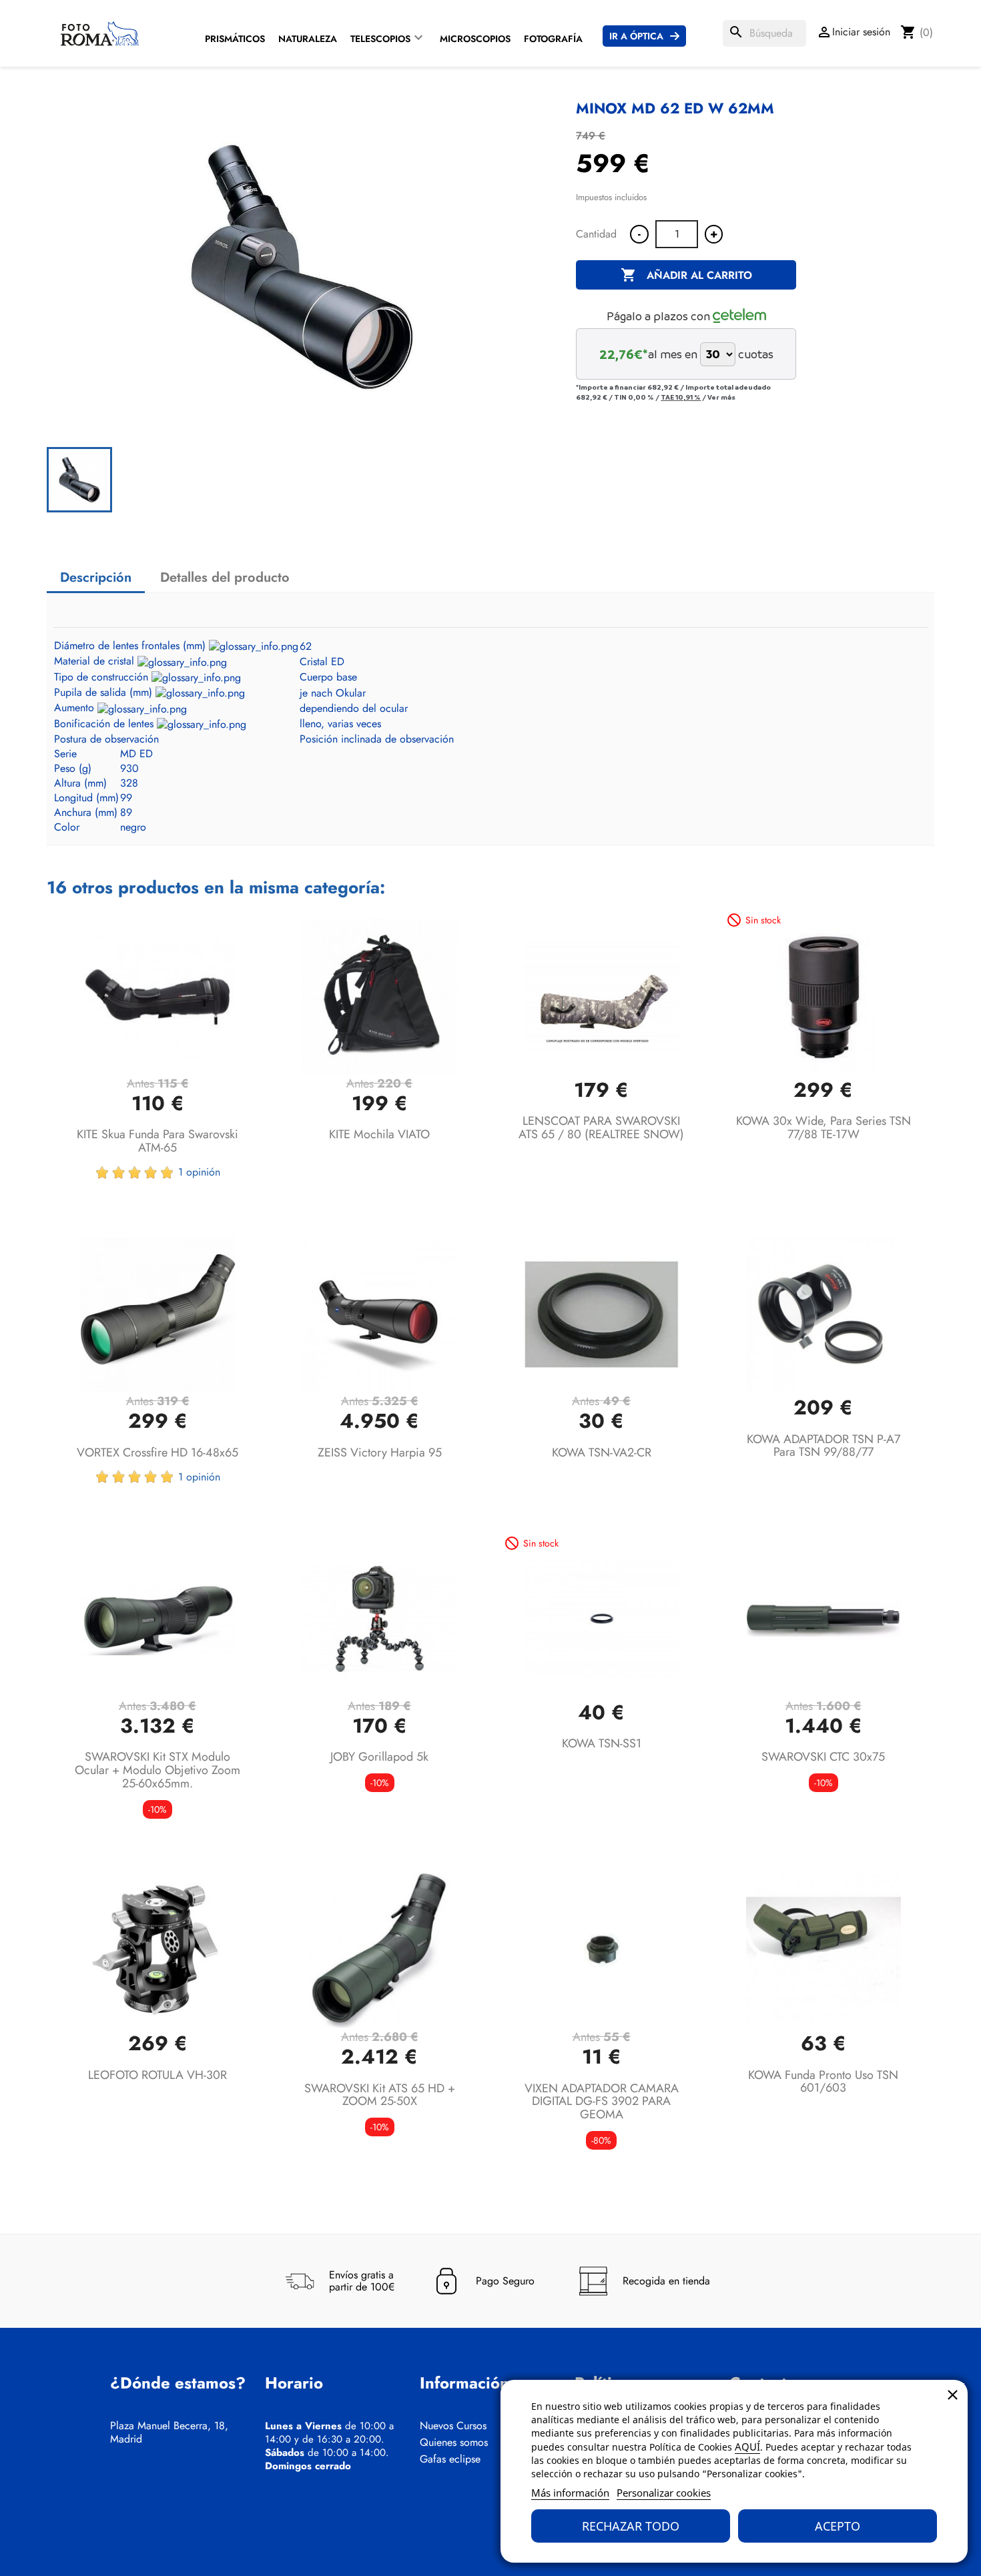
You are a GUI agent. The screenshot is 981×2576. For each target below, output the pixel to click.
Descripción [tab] (96, 577)
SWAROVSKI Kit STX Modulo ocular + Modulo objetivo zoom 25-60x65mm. (157, 1770)
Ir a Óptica (636, 36)
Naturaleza (308, 39)
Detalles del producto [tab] (225, 577)
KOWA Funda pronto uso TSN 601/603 (823, 2082)
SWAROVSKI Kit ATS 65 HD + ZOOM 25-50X (380, 2095)
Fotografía (553, 39)
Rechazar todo (631, 2526)
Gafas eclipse (450, 2459)
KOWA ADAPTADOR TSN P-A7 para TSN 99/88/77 (824, 1446)
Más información (570, 2493)
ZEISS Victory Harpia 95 (380, 1452)
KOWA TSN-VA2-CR (602, 1452)
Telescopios (380, 39)
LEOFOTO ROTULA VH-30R (157, 2075)
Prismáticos (235, 39)
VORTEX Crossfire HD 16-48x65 (157, 1452)
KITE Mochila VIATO (379, 1134)
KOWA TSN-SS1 (602, 1743)
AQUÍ (747, 2447)
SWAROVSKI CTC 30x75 (823, 1757)
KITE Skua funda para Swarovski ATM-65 (157, 1141)
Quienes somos (454, 2443)
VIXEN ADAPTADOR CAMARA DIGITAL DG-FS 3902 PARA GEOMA (602, 2102)
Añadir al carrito (686, 275)
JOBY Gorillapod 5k (379, 1757)
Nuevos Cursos (453, 2426)
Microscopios (475, 39)
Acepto (838, 2526)
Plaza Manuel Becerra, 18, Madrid (169, 2433)
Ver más (721, 397)
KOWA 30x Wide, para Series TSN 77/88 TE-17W (824, 1128)
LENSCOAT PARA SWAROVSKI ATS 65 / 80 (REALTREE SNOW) (601, 1128)
